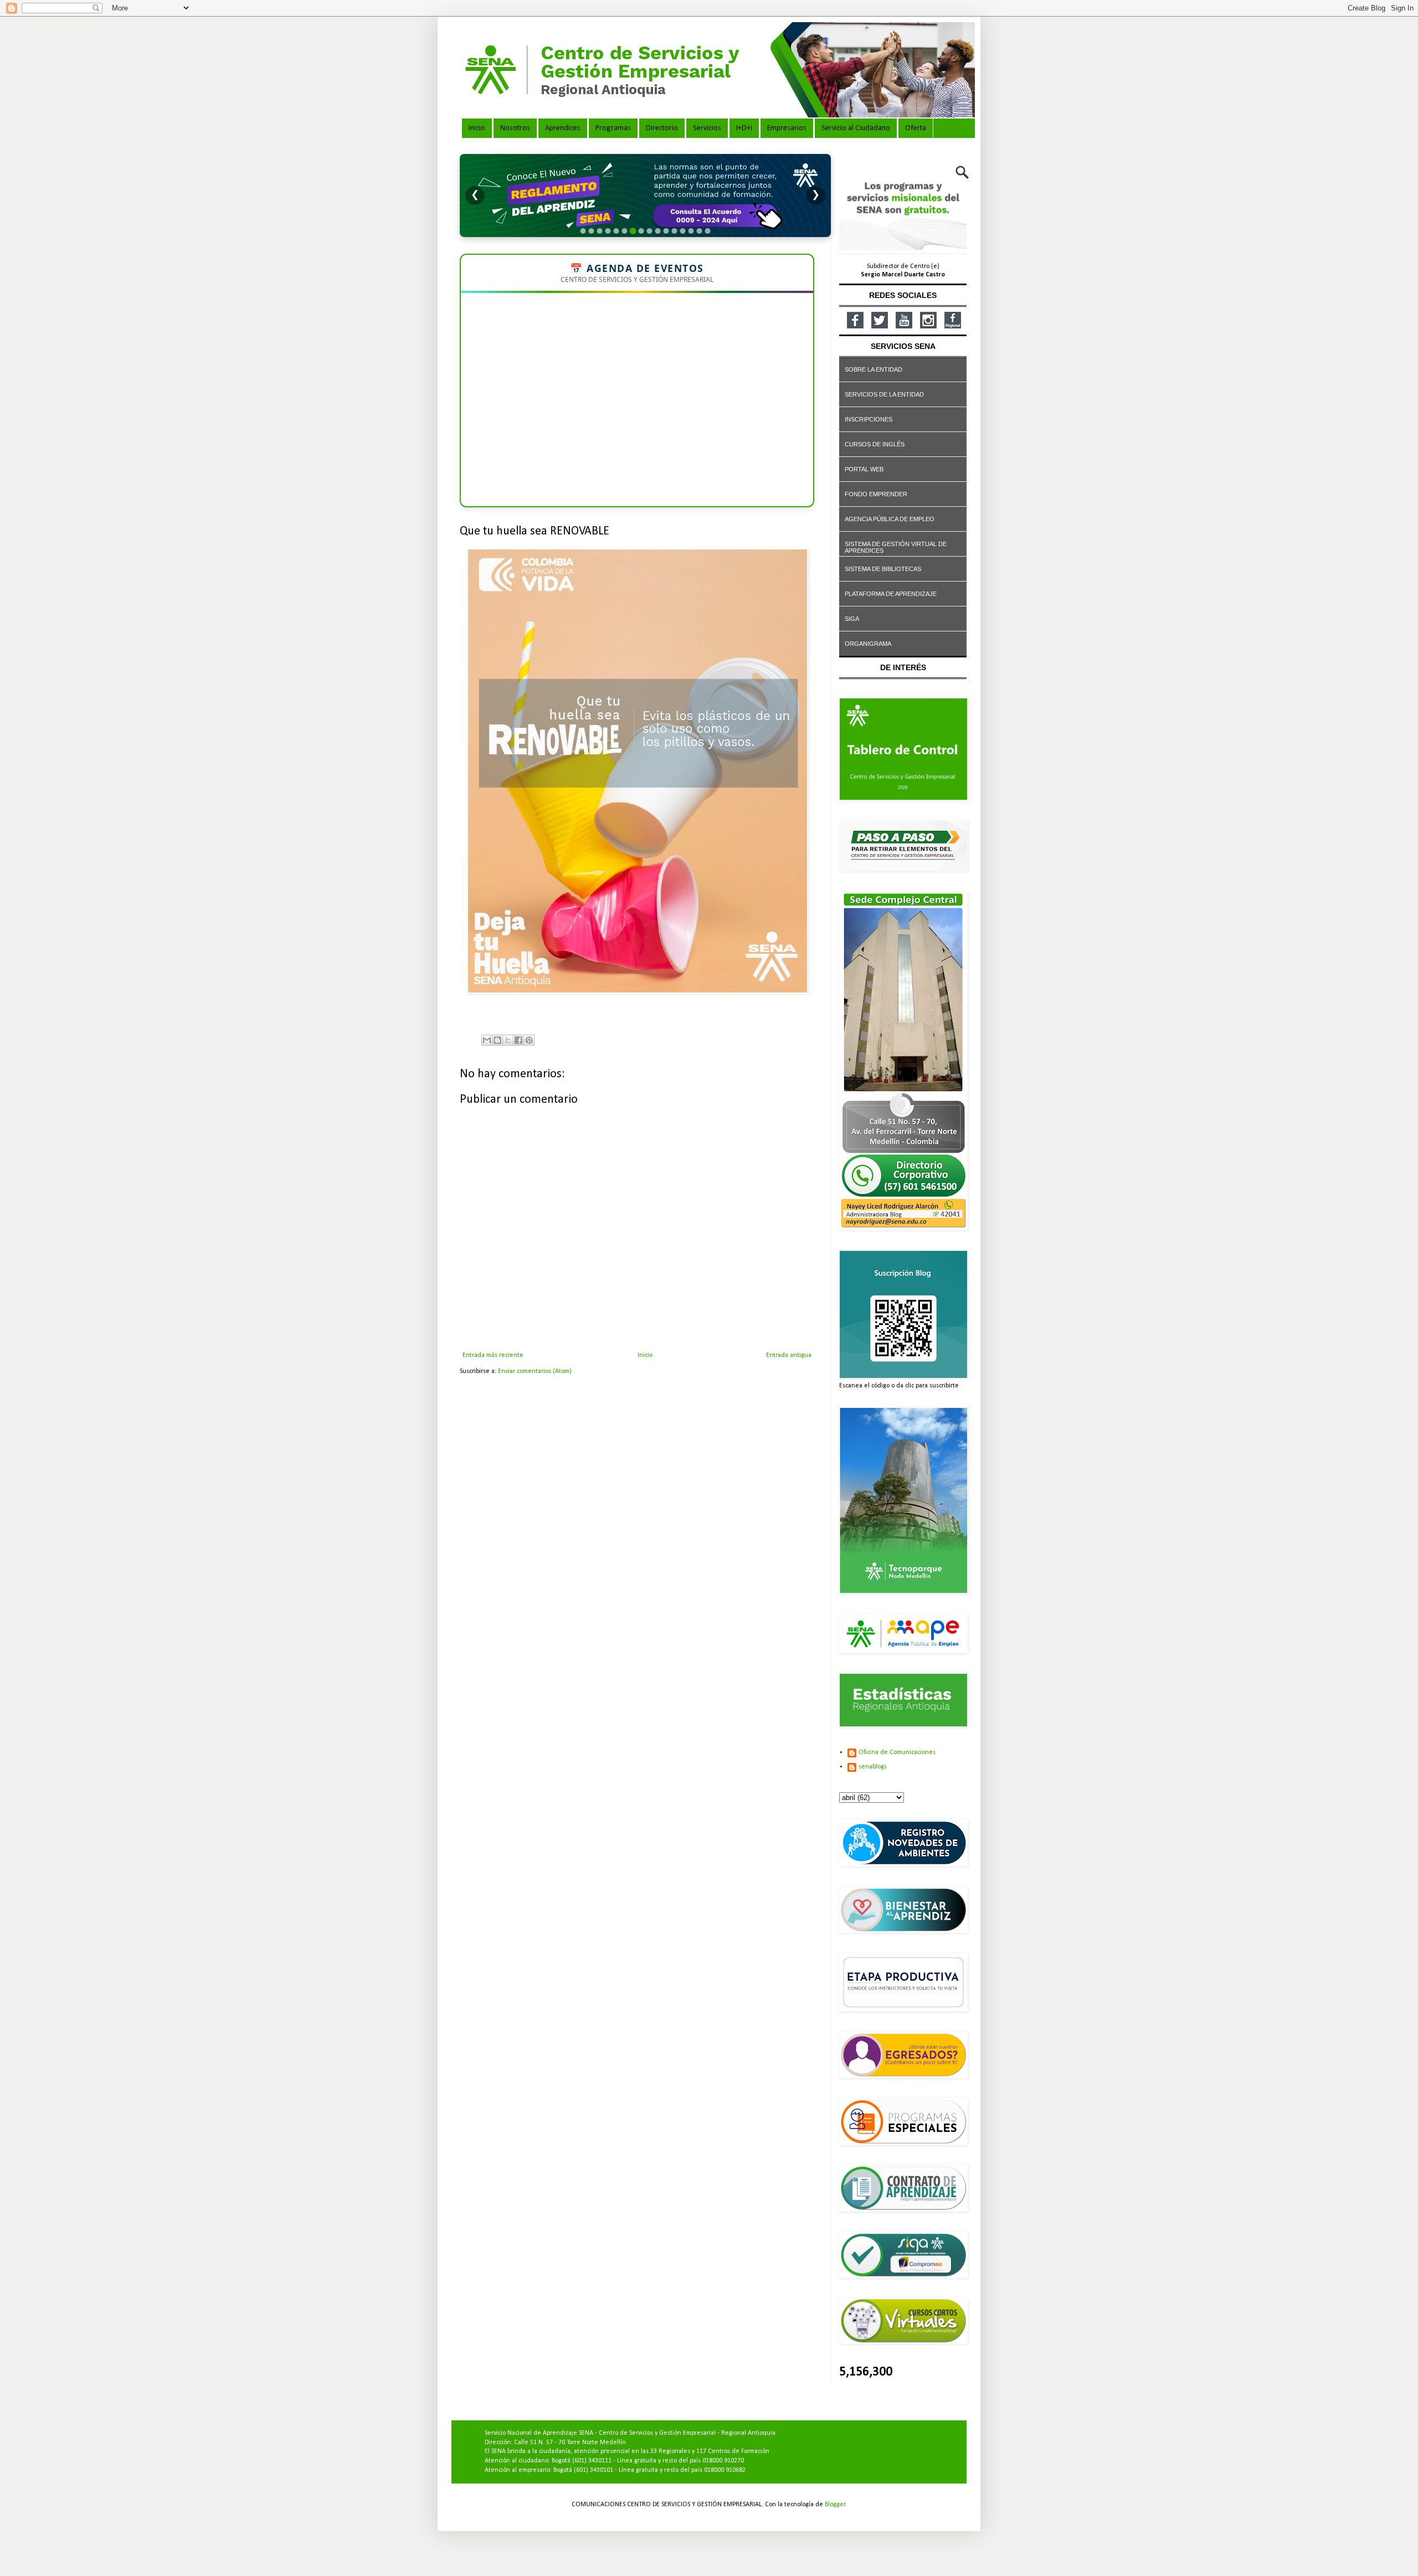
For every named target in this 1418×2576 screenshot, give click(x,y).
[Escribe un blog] (497, 1040)
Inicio (477, 128)
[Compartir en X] (508, 1040)
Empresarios (787, 128)
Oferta (916, 128)
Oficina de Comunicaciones (897, 1752)
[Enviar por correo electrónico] (487, 1040)
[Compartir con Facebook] (518, 1040)
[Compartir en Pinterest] (529, 1040)
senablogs (873, 1767)
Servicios (707, 128)
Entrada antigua (789, 1355)
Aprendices (563, 128)
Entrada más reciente (493, 1355)
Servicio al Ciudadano (856, 128)
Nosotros (515, 128)
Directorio (662, 128)
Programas (613, 128)
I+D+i (744, 128)
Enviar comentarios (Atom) (535, 1371)
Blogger (835, 2505)
